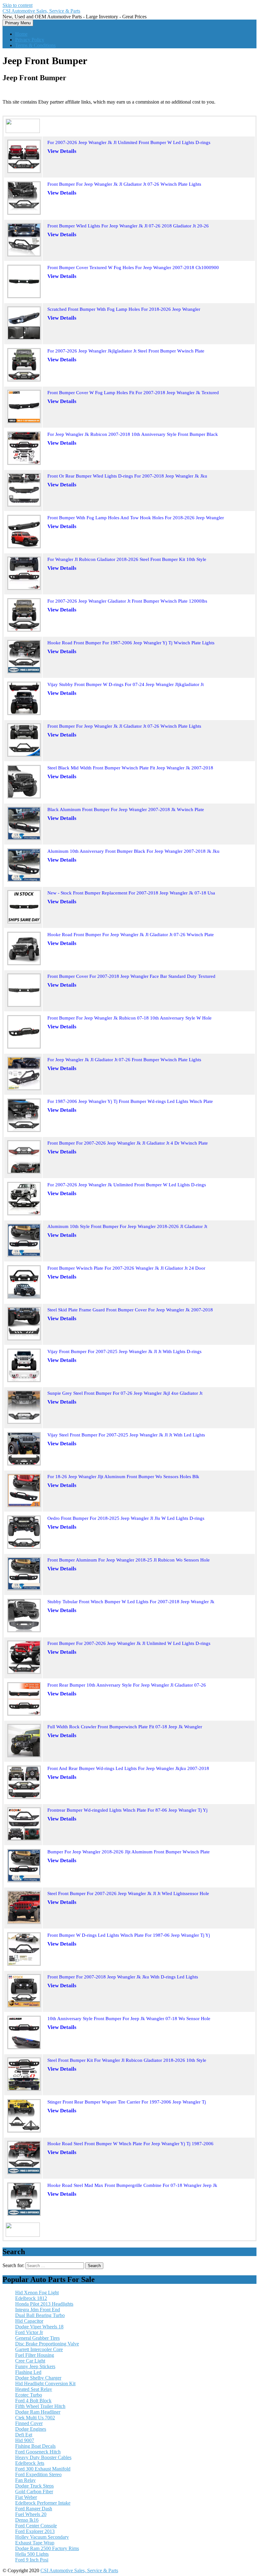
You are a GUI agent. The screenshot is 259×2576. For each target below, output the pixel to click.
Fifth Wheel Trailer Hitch (40, 2406)
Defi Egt (24, 2435)
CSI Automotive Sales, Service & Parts (41, 11)
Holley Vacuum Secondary (42, 2537)
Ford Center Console (36, 2526)
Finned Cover (29, 2423)
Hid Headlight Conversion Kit (45, 2383)
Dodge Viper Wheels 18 (39, 2327)
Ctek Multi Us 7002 (35, 2418)
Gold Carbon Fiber (34, 2492)
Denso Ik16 (27, 2520)
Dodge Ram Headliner (38, 2412)
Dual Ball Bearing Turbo (40, 2315)
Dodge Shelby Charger (38, 2378)
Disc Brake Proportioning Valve (47, 2344)
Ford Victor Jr (29, 2332)
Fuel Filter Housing (35, 2355)
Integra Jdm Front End (38, 2310)
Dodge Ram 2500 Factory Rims (47, 2548)
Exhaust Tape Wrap (35, 2543)
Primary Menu (18, 23)
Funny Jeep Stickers (35, 2366)
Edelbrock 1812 (31, 2298)
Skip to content (18, 5)
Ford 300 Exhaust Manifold (43, 2469)
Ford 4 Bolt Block (33, 2401)
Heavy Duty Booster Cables (43, 2457)
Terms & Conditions (35, 45)
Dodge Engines (31, 2429)
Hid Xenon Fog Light (37, 2293)
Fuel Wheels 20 (31, 2514)
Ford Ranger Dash (34, 2509)
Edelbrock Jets (30, 2463)
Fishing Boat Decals (35, 2446)
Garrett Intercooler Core (39, 2349)
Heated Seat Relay (34, 2389)
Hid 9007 (25, 2440)
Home (21, 34)
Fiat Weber (26, 2497)
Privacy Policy (30, 40)
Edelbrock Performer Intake (43, 2503)
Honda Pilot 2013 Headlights (44, 2304)
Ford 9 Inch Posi (32, 2560)
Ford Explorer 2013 (35, 2531)
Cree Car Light (30, 2361)
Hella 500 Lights (32, 2554)
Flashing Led (28, 2372)
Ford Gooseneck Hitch (38, 2452)
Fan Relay (25, 2480)
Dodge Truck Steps (34, 2486)
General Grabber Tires (37, 2338)
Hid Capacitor (29, 2321)
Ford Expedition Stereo (38, 2474)
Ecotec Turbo (29, 2395)
